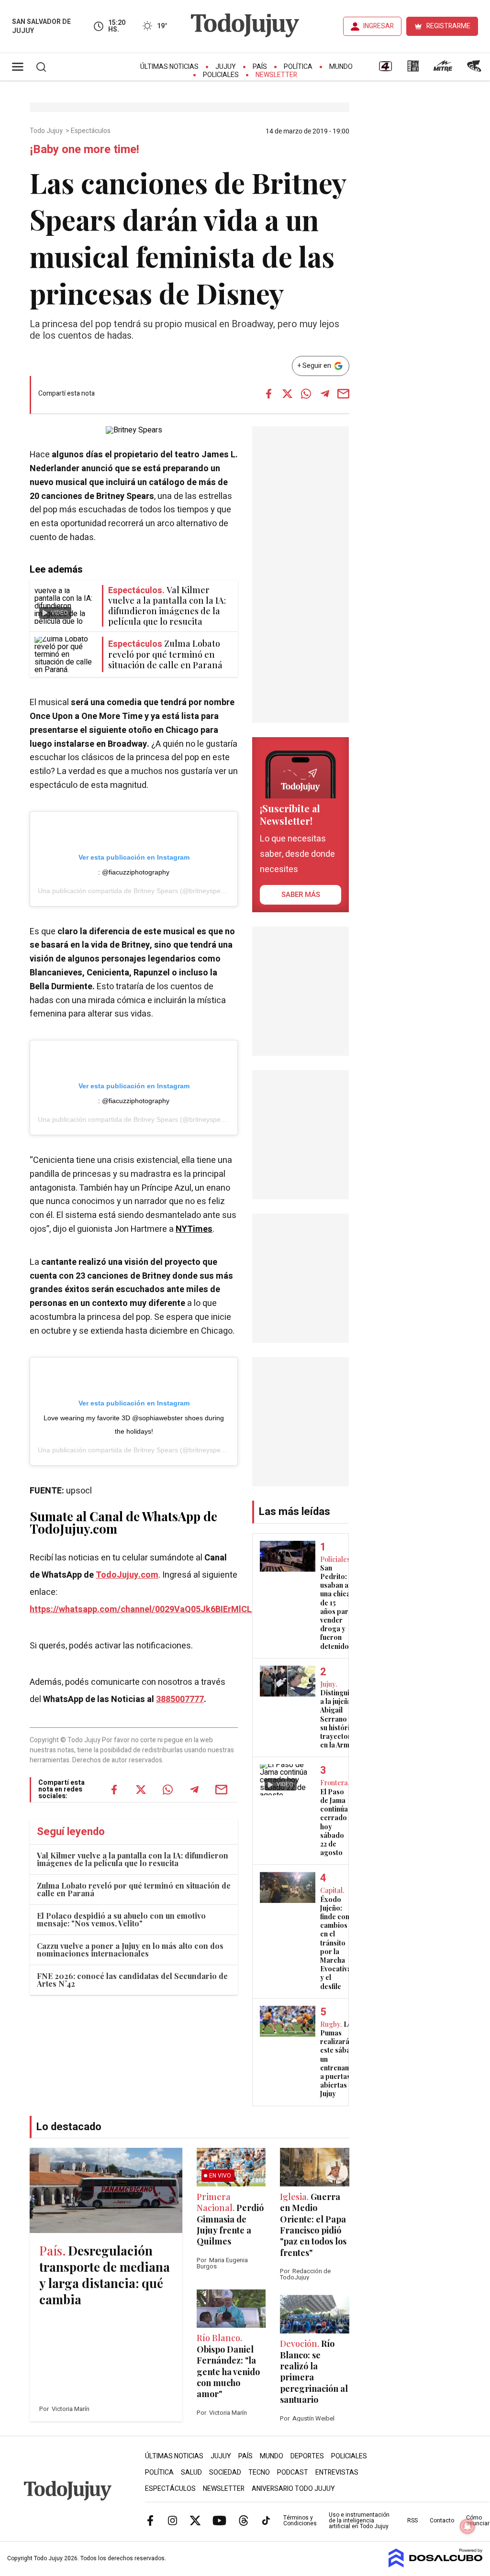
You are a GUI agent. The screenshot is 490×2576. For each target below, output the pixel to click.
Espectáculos (91, 131)
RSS (412, 2521)
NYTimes (194, 1229)
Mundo (341, 67)
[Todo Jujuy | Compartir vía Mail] (344, 394)
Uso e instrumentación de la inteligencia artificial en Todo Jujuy (359, 2521)
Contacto (442, 2521)
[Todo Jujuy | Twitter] (195, 2520)
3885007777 (180, 1699)
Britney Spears (156, 891)
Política (298, 67)
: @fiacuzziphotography (134, 872)
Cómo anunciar (478, 2521)
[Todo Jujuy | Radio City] (413, 69)
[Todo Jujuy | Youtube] (219, 2520)
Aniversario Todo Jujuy (293, 2489)
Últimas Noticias (169, 67)
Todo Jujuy (47, 131)
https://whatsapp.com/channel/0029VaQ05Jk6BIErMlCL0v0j (149, 1609)
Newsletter (276, 75)
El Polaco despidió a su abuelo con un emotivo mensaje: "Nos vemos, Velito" (121, 1919)
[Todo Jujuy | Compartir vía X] (288, 394)
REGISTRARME (448, 26)
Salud (191, 2472)
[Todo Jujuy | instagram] (173, 2520)
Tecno (259, 2472)
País (260, 67)
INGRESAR (379, 26)
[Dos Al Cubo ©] (436, 2565)
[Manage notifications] (468, 2526)
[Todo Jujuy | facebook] (150, 2520)
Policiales (221, 75)
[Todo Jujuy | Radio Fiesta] (475, 69)
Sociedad (225, 2472)
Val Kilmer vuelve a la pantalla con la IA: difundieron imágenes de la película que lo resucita (133, 1859)
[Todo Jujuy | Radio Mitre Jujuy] (443, 69)
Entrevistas (337, 2472)
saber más (301, 895)
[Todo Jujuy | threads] (244, 2520)
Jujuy (226, 67)
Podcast (293, 2472)
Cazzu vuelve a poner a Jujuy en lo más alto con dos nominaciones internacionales (130, 1950)
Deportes (307, 2456)
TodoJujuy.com (127, 1575)
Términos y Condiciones (300, 2521)
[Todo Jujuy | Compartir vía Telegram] (325, 394)
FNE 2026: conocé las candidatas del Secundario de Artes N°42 (132, 1980)
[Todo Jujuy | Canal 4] (385, 69)
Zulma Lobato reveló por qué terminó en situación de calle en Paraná (134, 1889)
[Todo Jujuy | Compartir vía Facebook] (269, 394)
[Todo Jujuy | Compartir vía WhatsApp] (306, 394)
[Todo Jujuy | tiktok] (266, 2520)
